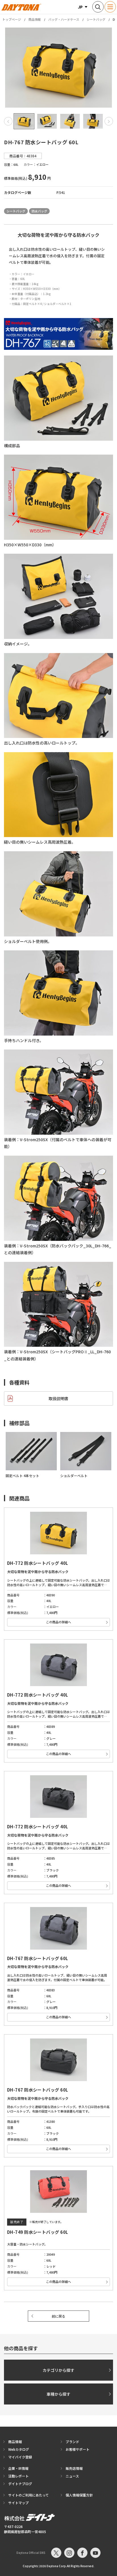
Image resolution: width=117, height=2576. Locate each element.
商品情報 (35, 19)
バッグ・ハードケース (64, 19)
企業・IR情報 (18, 2468)
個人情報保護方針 (79, 2495)
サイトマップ (18, 2503)
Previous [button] (8, 121)
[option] (58, 68)
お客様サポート (78, 2449)
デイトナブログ (20, 2484)
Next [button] (109, 121)
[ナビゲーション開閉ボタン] (110, 7)
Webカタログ (19, 2449)
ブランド (72, 2442)
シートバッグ (96, 19)
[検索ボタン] (98, 7)
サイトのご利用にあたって (29, 2495)
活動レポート (18, 2476)
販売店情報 (74, 2468)
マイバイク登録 (20, 2457)
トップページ (12, 19)
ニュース (72, 2476)
